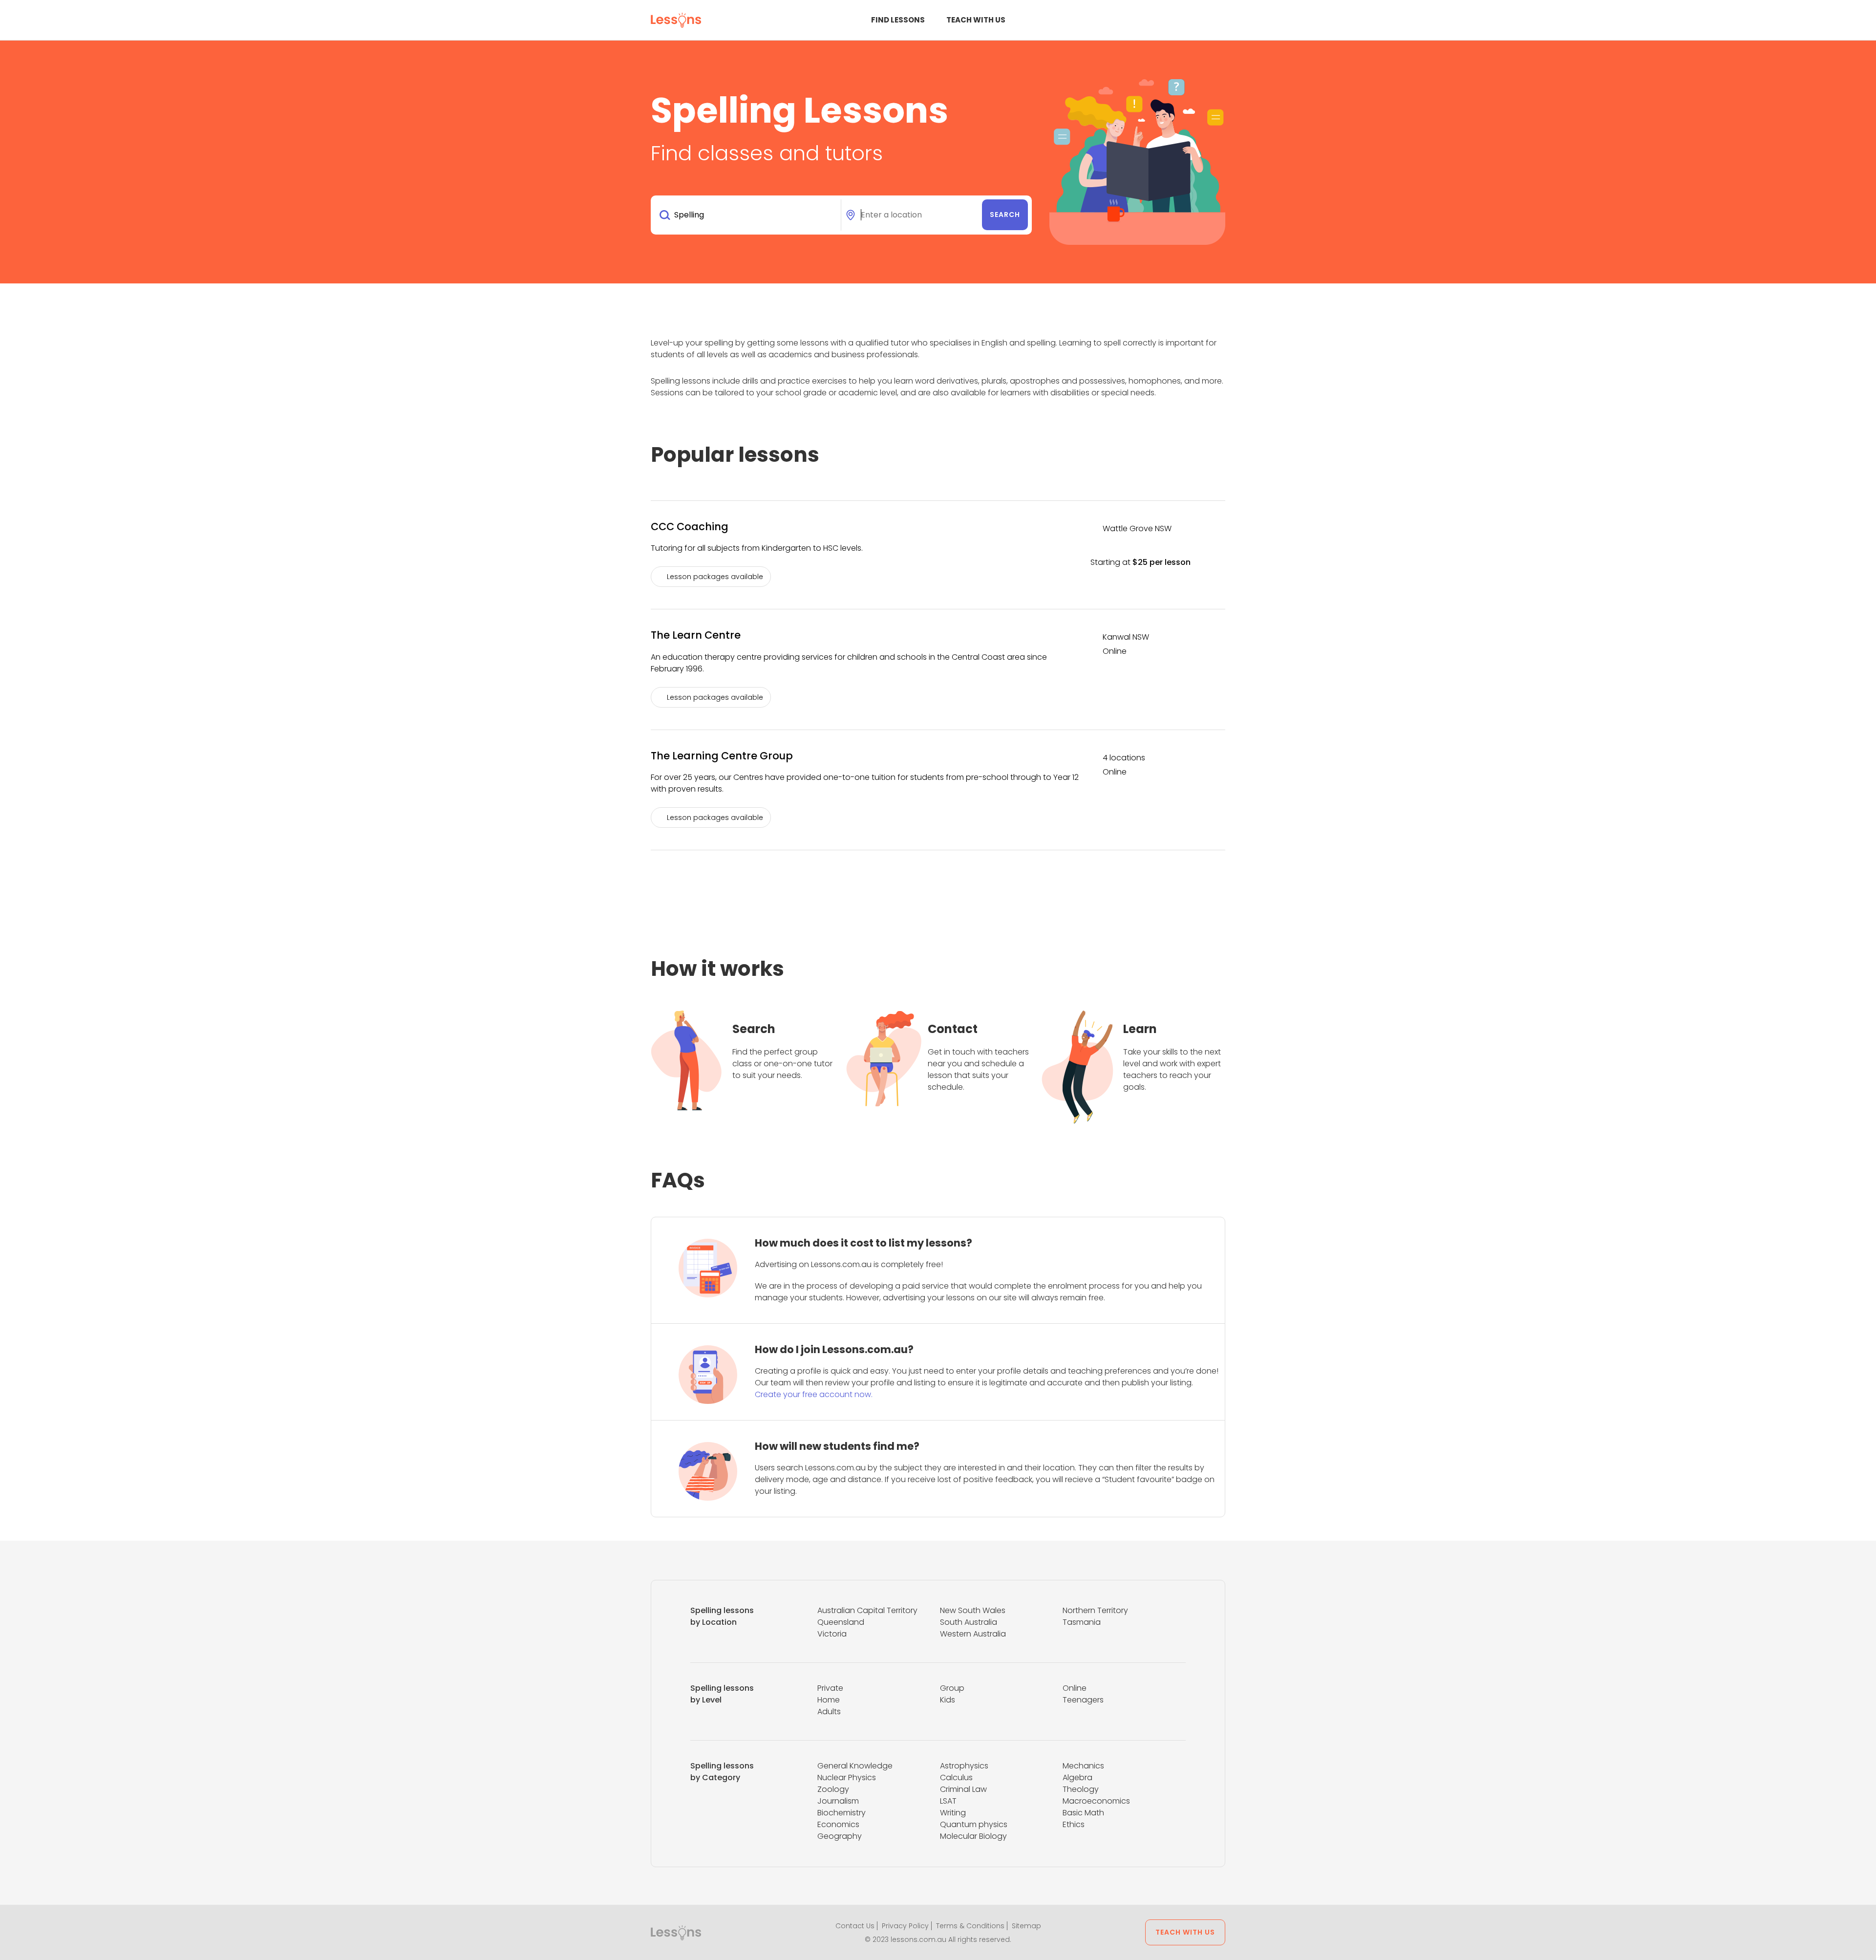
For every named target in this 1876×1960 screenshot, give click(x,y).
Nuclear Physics (847, 1777)
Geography (840, 1836)
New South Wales (973, 1610)
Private (830, 1688)
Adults (829, 1712)
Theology (1081, 1789)
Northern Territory (1095, 1610)
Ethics (1074, 1824)
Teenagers (1083, 1700)
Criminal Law (963, 1789)
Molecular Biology (973, 1836)
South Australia (969, 1622)
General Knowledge (855, 1766)
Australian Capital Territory (867, 1610)
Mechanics (1083, 1766)
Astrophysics (964, 1766)
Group (952, 1688)
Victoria (832, 1634)
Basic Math (1083, 1813)
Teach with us (976, 20)
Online (1075, 1688)
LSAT (948, 1801)
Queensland (841, 1622)
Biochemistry (842, 1813)
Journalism (838, 1801)
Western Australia (973, 1634)
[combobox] (748, 215)
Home (829, 1700)
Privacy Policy (905, 1926)
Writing (953, 1813)
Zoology (833, 1789)
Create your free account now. (814, 1394)
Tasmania (1082, 1622)
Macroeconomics (1096, 1801)
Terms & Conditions (970, 1926)
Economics (838, 1824)
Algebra (1077, 1777)
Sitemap (1026, 1926)
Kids (948, 1700)
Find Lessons (898, 20)
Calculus (956, 1777)
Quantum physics (974, 1824)
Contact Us (855, 1926)
